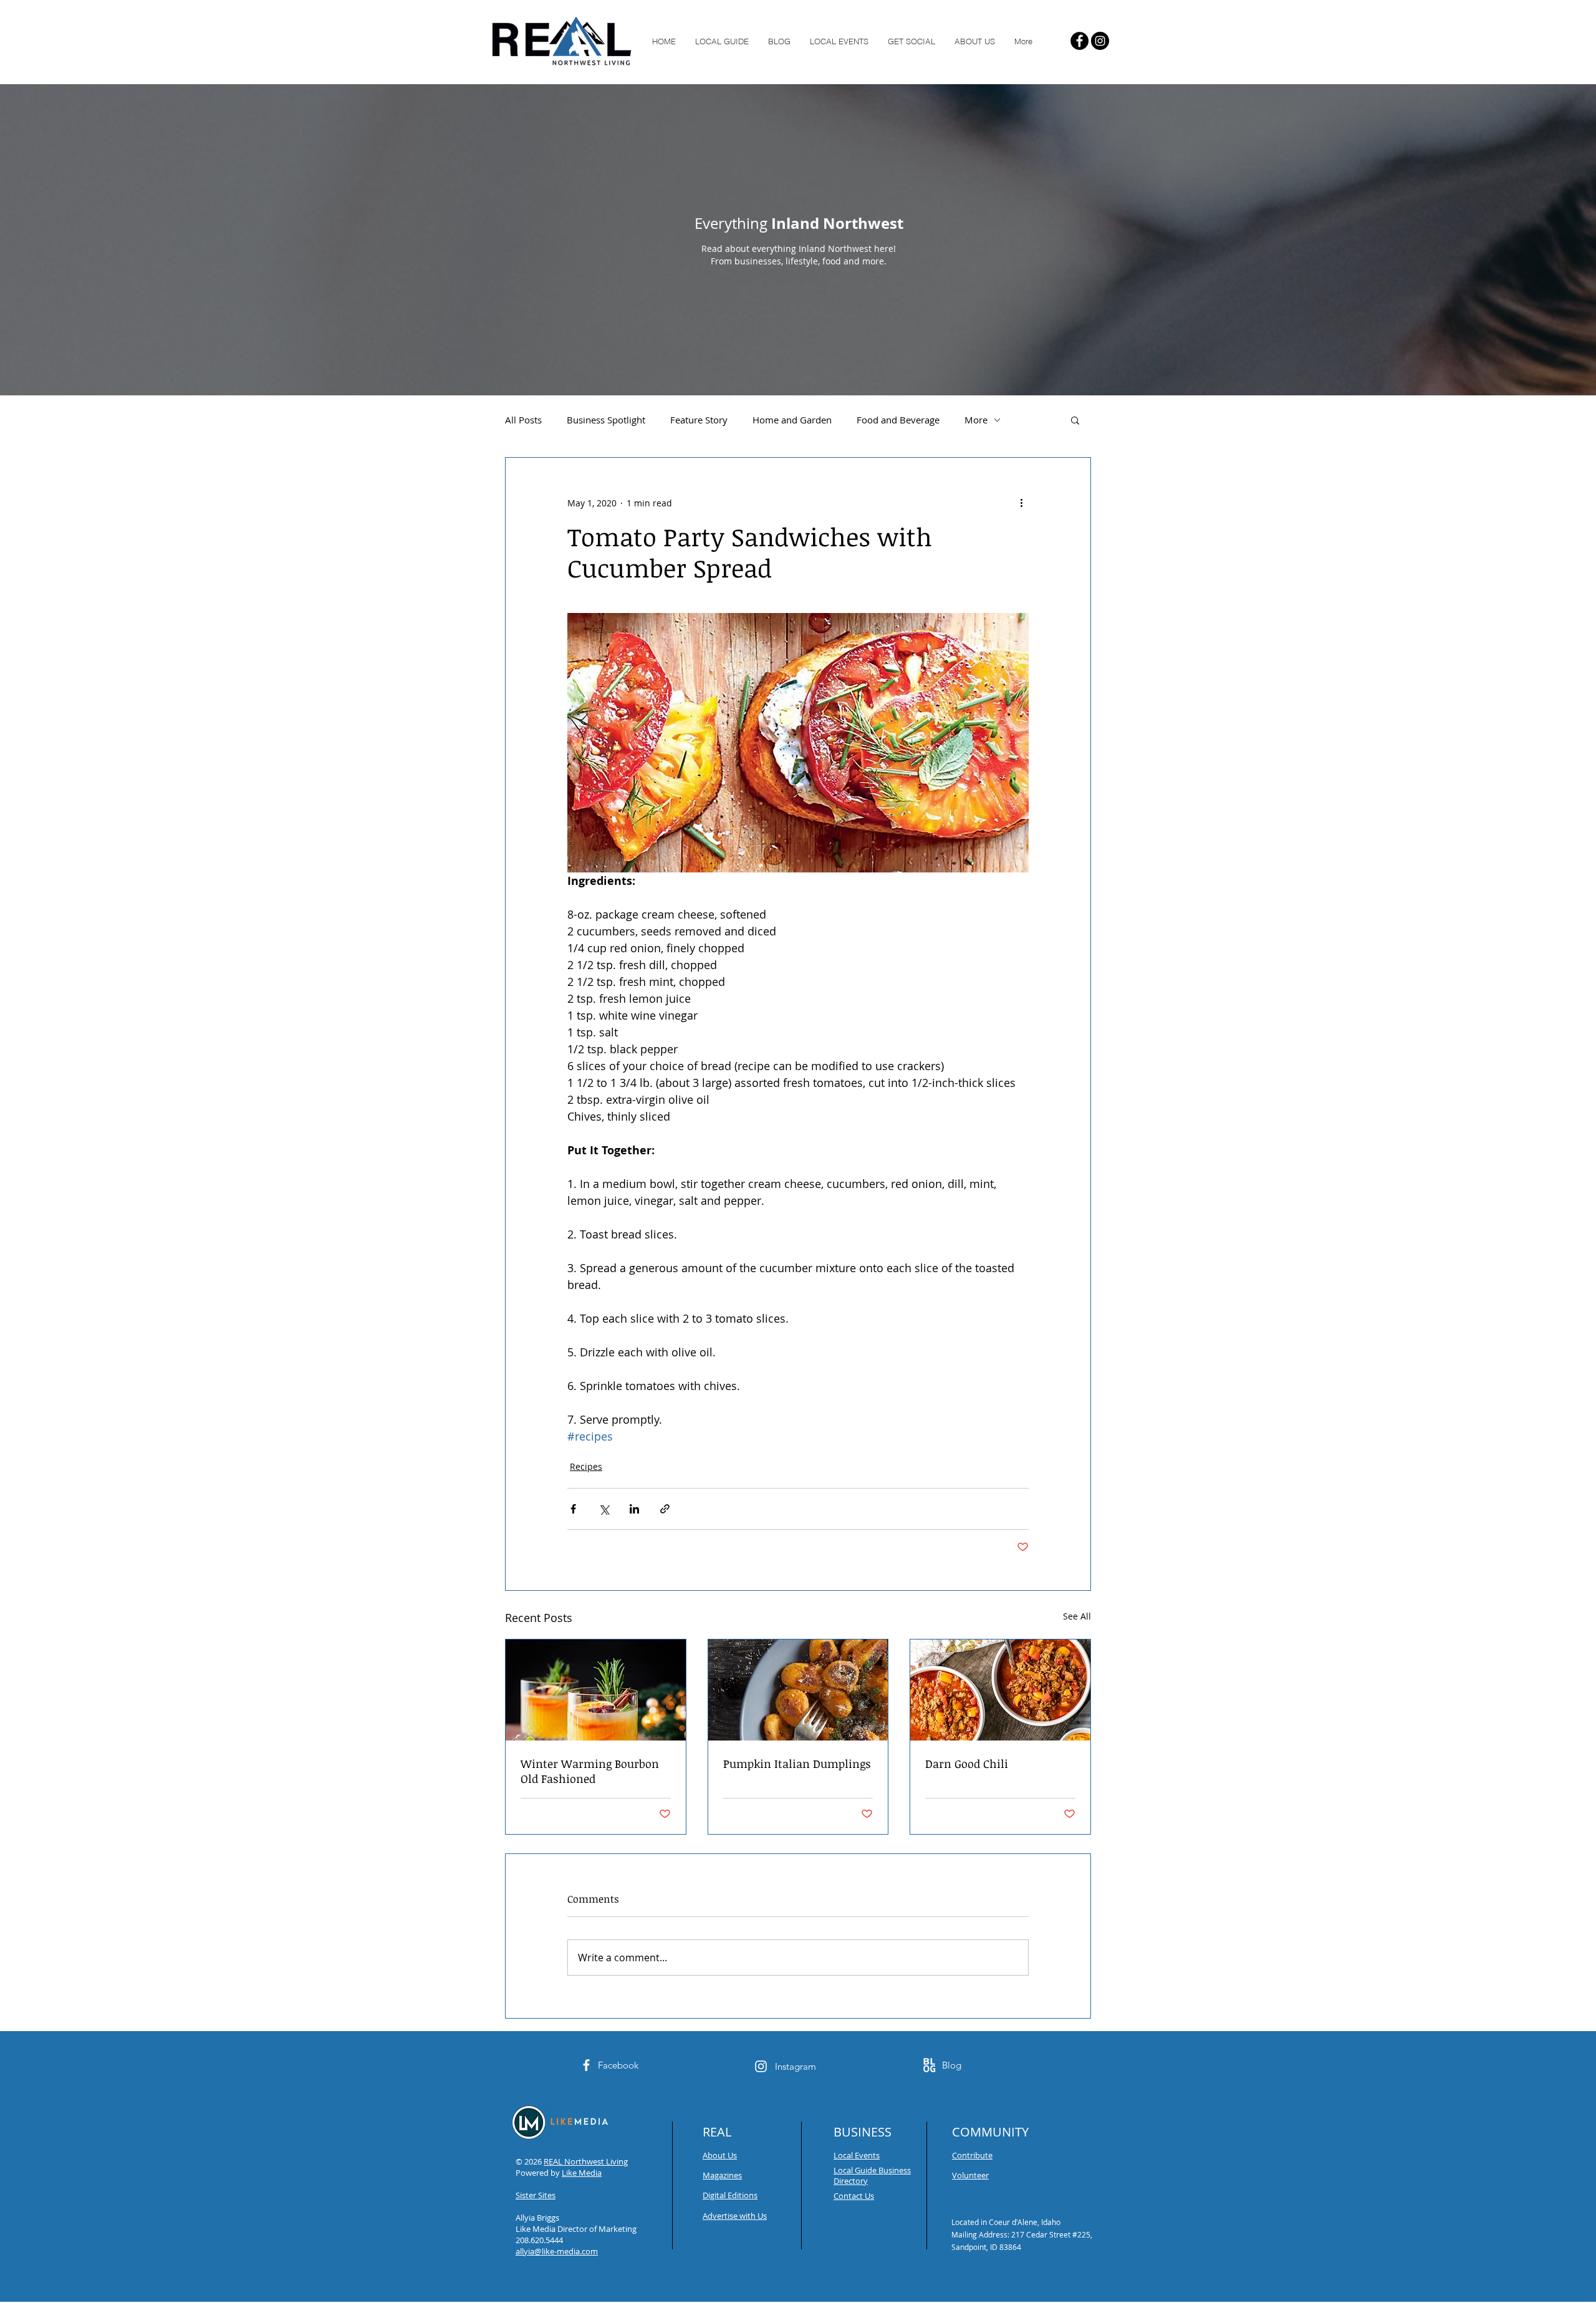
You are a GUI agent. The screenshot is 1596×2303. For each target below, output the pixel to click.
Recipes (586, 1466)
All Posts (523, 420)
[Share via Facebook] (573, 1509)
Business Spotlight (606, 420)
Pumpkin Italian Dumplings (797, 1764)
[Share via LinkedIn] (634, 1509)
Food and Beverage (898, 420)
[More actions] (1021, 503)
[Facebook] (1079, 41)
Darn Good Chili (967, 1764)
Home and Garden (792, 420)
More (976, 420)
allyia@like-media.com (557, 2251)
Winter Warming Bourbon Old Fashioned (590, 1771)
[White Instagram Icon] (761, 2066)
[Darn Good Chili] (1000, 1690)
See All (1077, 1616)
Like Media (582, 2173)
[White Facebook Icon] (586, 2065)
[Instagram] (1100, 41)
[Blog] (929, 2065)
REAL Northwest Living (586, 2161)
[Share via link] (665, 1509)
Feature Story (699, 420)
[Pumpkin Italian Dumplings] (798, 1690)
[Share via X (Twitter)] (604, 1509)
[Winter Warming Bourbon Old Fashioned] (596, 1690)
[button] (1075, 420)
